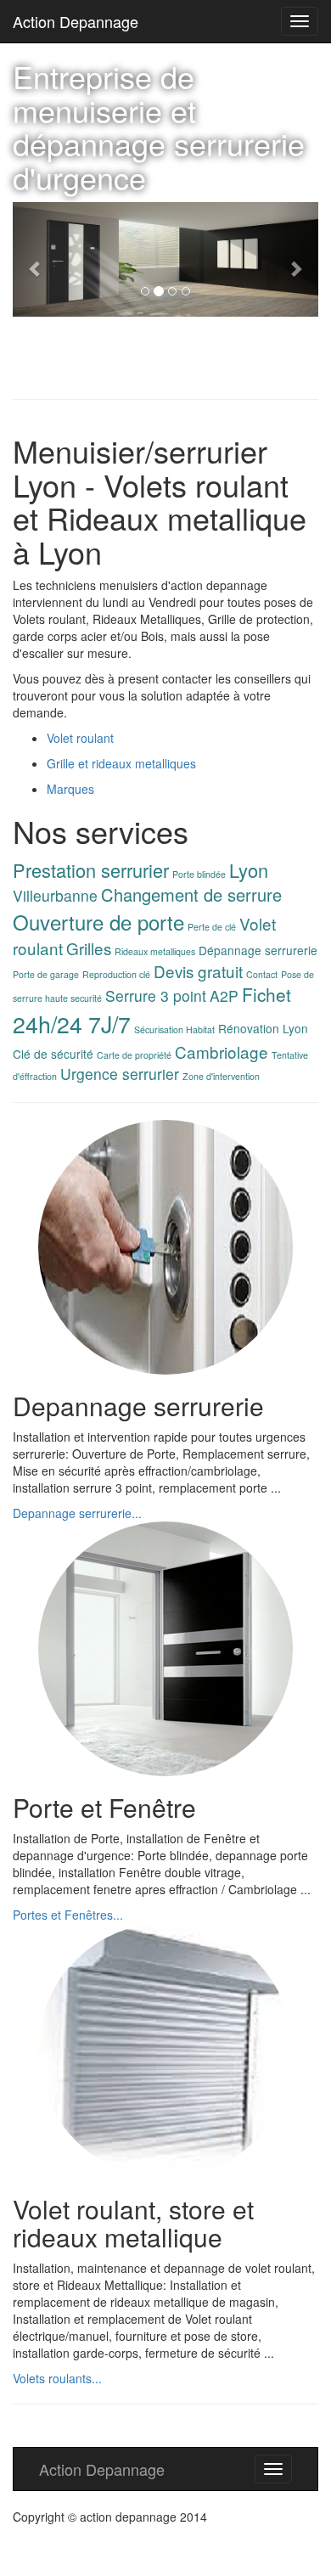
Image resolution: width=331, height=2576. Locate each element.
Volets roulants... (57, 2378)
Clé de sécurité (53, 1054)
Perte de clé (212, 927)
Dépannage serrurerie (258, 950)
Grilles (89, 948)
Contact (262, 974)
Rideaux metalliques (155, 951)
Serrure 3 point (156, 996)
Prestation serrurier (91, 870)
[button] (36, 259)
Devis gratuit (198, 971)
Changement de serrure (191, 894)
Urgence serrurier (120, 1074)
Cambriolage (222, 1052)
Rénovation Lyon (263, 1028)
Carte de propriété (134, 1055)
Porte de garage (46, 974)
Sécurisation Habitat (174, 1029)
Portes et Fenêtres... (68, 1915)
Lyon (249, 870)
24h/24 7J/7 (72, 1024)
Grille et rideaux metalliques (121, 763)
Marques (70, 789)
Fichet (266, 994)
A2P (224, 996)
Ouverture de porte (98, 922)
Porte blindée (199, 874)
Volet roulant (80, 738)
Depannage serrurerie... (77, 1513)
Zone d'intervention (221, 1076)
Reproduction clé (116, 974)
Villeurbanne (55, 895)
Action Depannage (76, 21)
